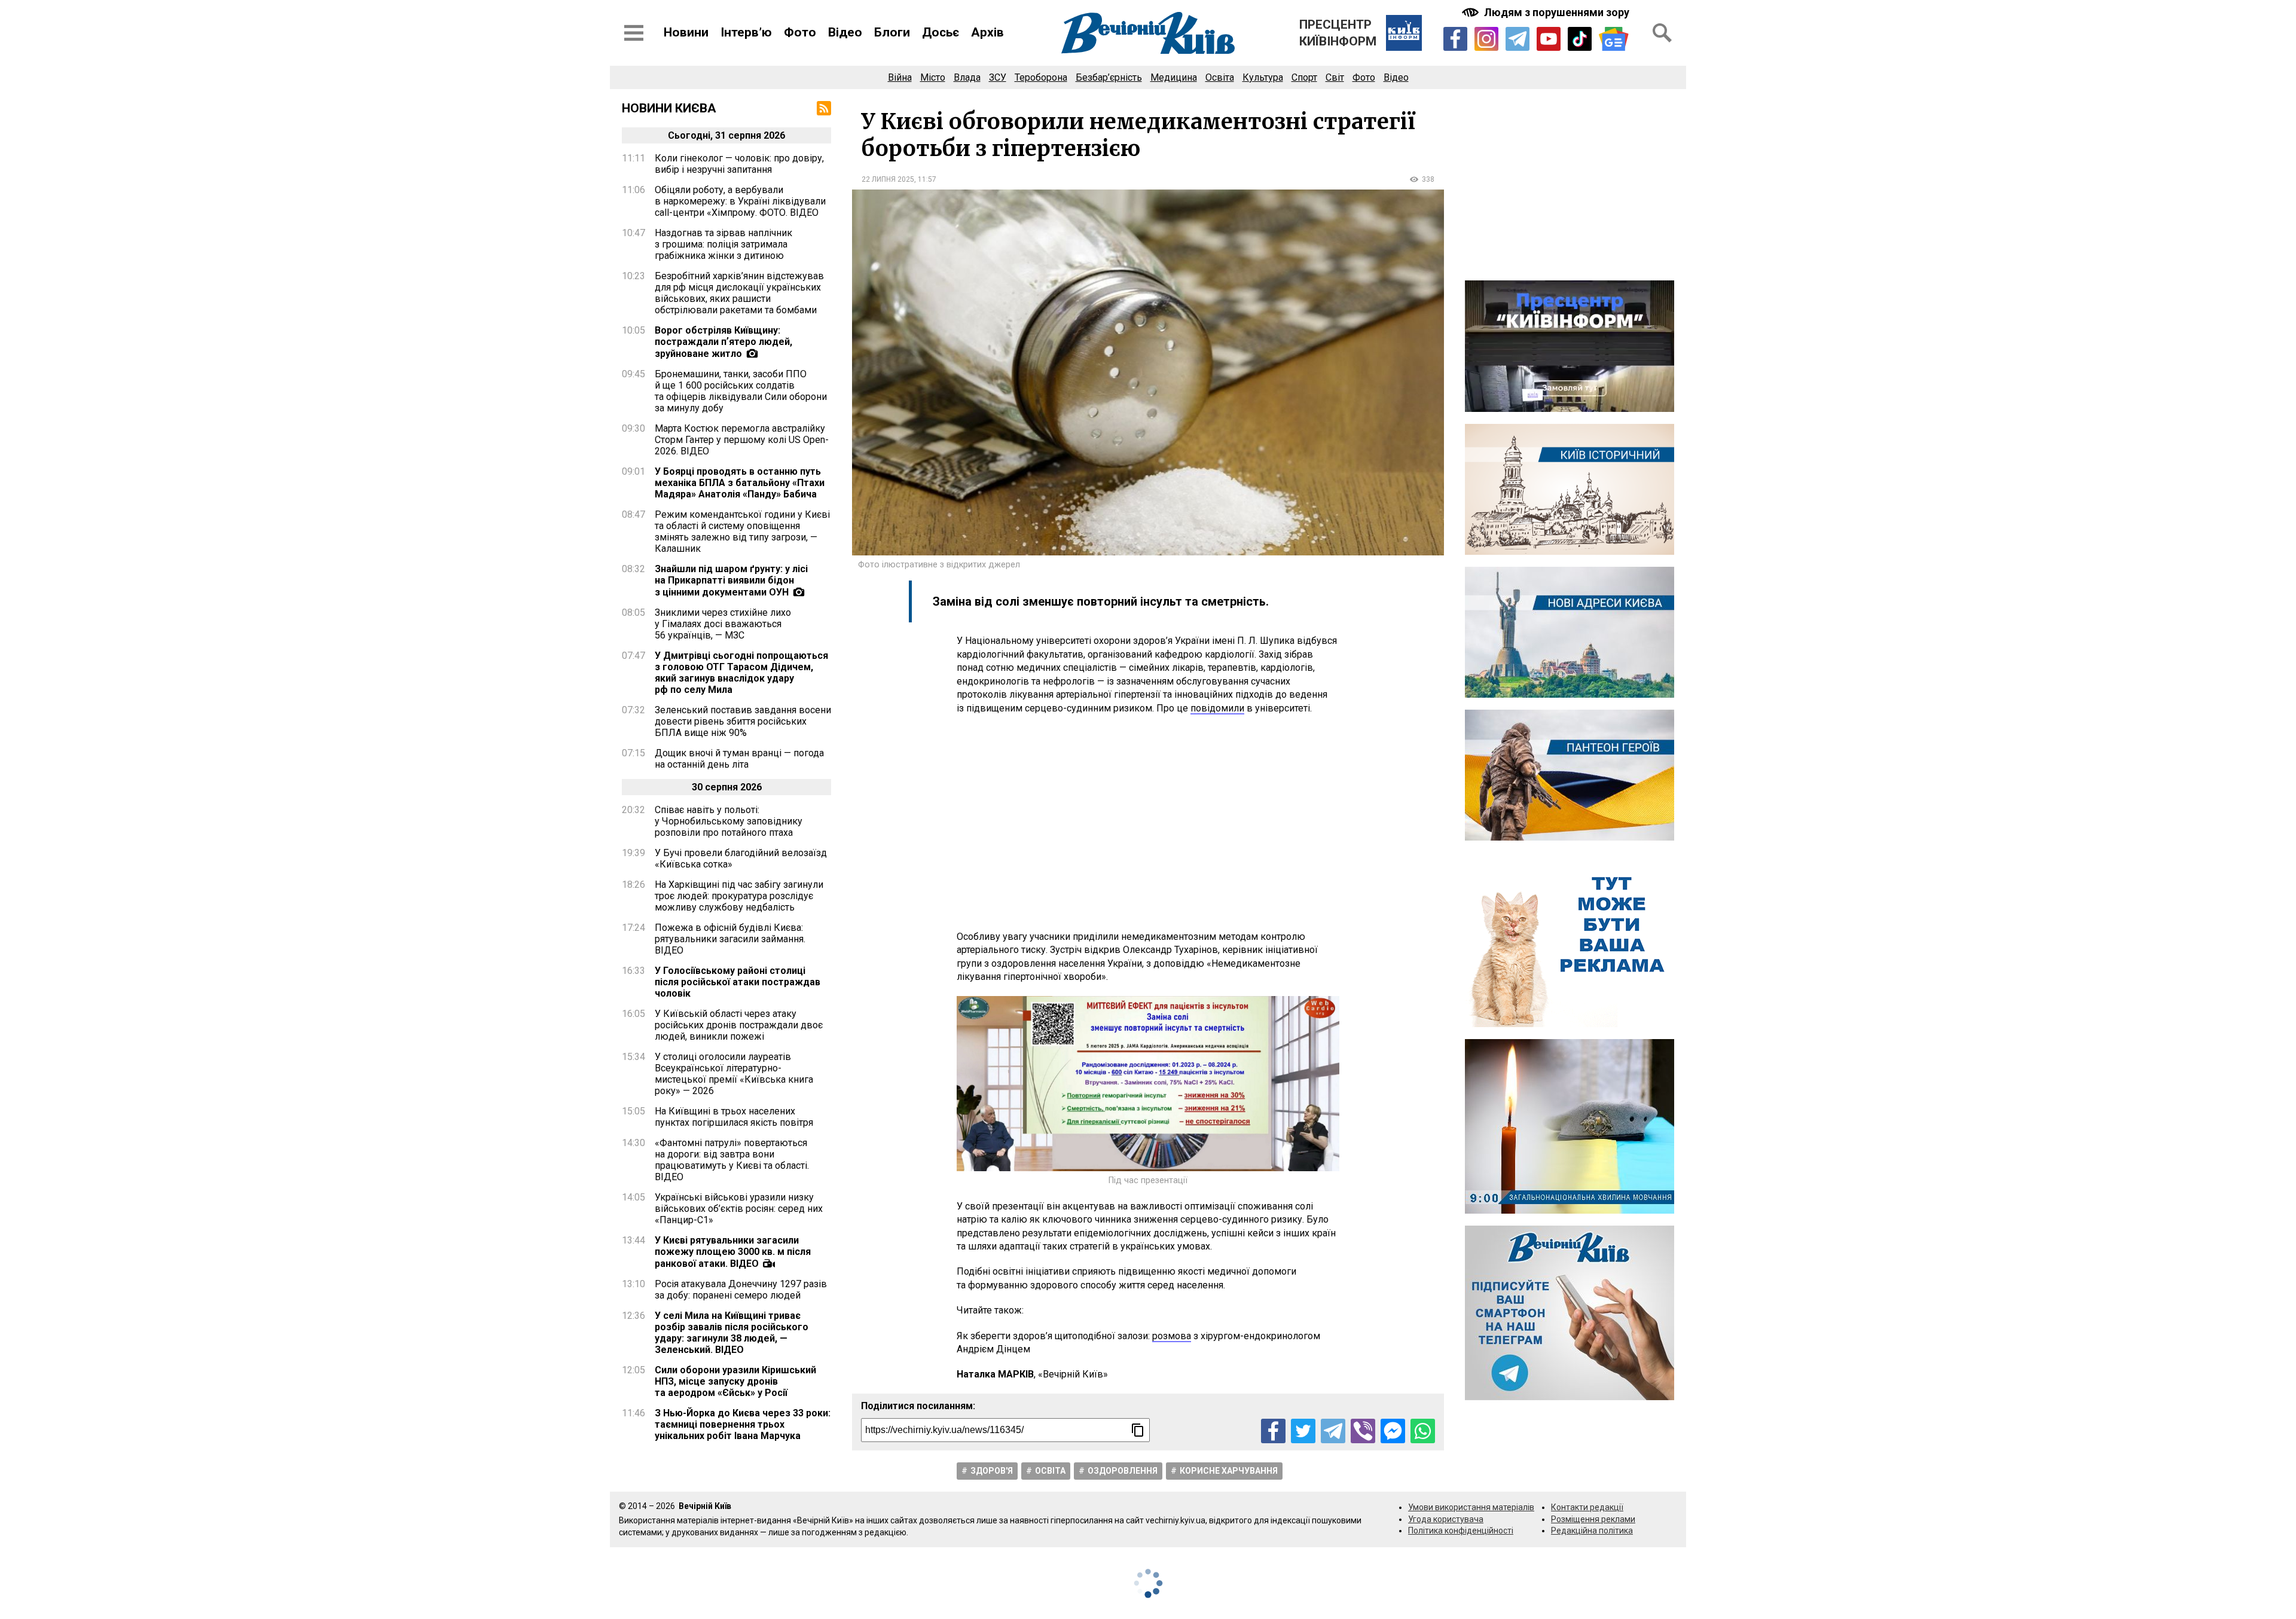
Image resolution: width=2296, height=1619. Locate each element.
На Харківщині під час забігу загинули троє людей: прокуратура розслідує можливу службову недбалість (739, 896)
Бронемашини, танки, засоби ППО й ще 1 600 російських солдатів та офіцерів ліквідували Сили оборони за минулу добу (741, 391)
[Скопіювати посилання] (1138, 1430)
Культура (1263, 77)
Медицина (1174, 77)
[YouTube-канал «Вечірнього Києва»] (1549, 39)
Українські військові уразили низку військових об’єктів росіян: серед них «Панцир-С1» (739, 1209)
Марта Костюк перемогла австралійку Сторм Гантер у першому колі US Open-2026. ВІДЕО (742, 440)
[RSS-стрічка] (824, 108)
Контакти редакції (1587, 1507)
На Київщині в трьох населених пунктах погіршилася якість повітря (734, 1117)
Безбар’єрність (1109, 77)
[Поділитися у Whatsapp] (1423, 1431)
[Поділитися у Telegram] (1333, 1431)
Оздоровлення (1123, 1471)
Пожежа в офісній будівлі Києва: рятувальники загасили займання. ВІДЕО (730, 939)
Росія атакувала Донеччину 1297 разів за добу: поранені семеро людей (741, 1290)
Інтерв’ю (746, 32)
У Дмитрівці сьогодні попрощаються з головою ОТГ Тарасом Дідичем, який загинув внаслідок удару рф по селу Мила (741, 673)
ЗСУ (998, 77)
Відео (845, 32)
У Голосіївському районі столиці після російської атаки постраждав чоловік (738, 982)
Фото (800, 32)
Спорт (1304, 77)
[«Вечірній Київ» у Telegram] (1518, 39)
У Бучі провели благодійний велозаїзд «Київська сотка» (741, 859)
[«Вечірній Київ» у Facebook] (1455, 39)
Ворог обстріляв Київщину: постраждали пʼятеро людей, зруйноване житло (723, 342)
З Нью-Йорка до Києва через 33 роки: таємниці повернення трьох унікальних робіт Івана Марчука (743, 1424)
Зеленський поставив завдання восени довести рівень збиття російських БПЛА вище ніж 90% (743, 721)
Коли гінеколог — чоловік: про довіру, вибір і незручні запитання (739, 164)
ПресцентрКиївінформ (1338, 33)
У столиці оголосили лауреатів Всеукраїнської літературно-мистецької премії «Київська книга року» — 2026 (734, 1074)
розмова (1172, 1336)
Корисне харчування (1229, 1471)
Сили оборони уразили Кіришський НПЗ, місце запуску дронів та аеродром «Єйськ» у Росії (735, 1381)
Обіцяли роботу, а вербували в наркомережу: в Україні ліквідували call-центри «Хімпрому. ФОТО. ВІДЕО (740, 201)
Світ (1335, 77)
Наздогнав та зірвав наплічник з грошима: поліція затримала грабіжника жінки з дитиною (723, 244)
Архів (987, 32)
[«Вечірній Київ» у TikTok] (1580, 39)
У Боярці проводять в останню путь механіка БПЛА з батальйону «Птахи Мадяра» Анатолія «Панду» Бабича (740, 483)
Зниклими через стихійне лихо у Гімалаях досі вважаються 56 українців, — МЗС (723, 624)
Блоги (892, 32)
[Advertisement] (1148, 823)
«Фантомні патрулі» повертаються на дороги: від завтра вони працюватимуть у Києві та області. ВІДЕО (732, 1160)
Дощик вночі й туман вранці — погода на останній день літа (739, 759)
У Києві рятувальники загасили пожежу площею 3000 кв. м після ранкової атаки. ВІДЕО (733, 1252)
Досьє (941, 32)
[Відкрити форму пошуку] (1662, 33)
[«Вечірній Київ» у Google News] (1614, 39)
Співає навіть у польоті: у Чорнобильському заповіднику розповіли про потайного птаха (729, 821)
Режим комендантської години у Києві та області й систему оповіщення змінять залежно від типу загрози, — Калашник (742, 531)
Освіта (1220, 77)
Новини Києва (669, 108)
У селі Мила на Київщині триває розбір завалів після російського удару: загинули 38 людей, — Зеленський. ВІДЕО (732, 1333)
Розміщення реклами (1593, 1519)
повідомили (1217, 708)
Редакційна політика (1592, 1531)
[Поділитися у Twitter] (1303, 1431)
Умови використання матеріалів (1471, 1507)
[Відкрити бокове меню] (634, 33)
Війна (900, 77)
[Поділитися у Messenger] (1393, 1431)
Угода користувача (1446, 1519)
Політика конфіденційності (1461, 1531)
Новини (686, 32)
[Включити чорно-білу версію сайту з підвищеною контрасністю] (1547, 12)
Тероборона (1041, 77)
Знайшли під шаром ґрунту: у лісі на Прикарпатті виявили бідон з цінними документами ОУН (731, 581)
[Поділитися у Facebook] (1273, 1431)
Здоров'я (992, 1471)
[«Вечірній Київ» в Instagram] (1486, 39)
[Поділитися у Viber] (1363, 1431)
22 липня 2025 (888, 179)
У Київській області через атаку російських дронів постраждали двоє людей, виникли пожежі (739, 1025)
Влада (967, 77)
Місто (933, 77)
